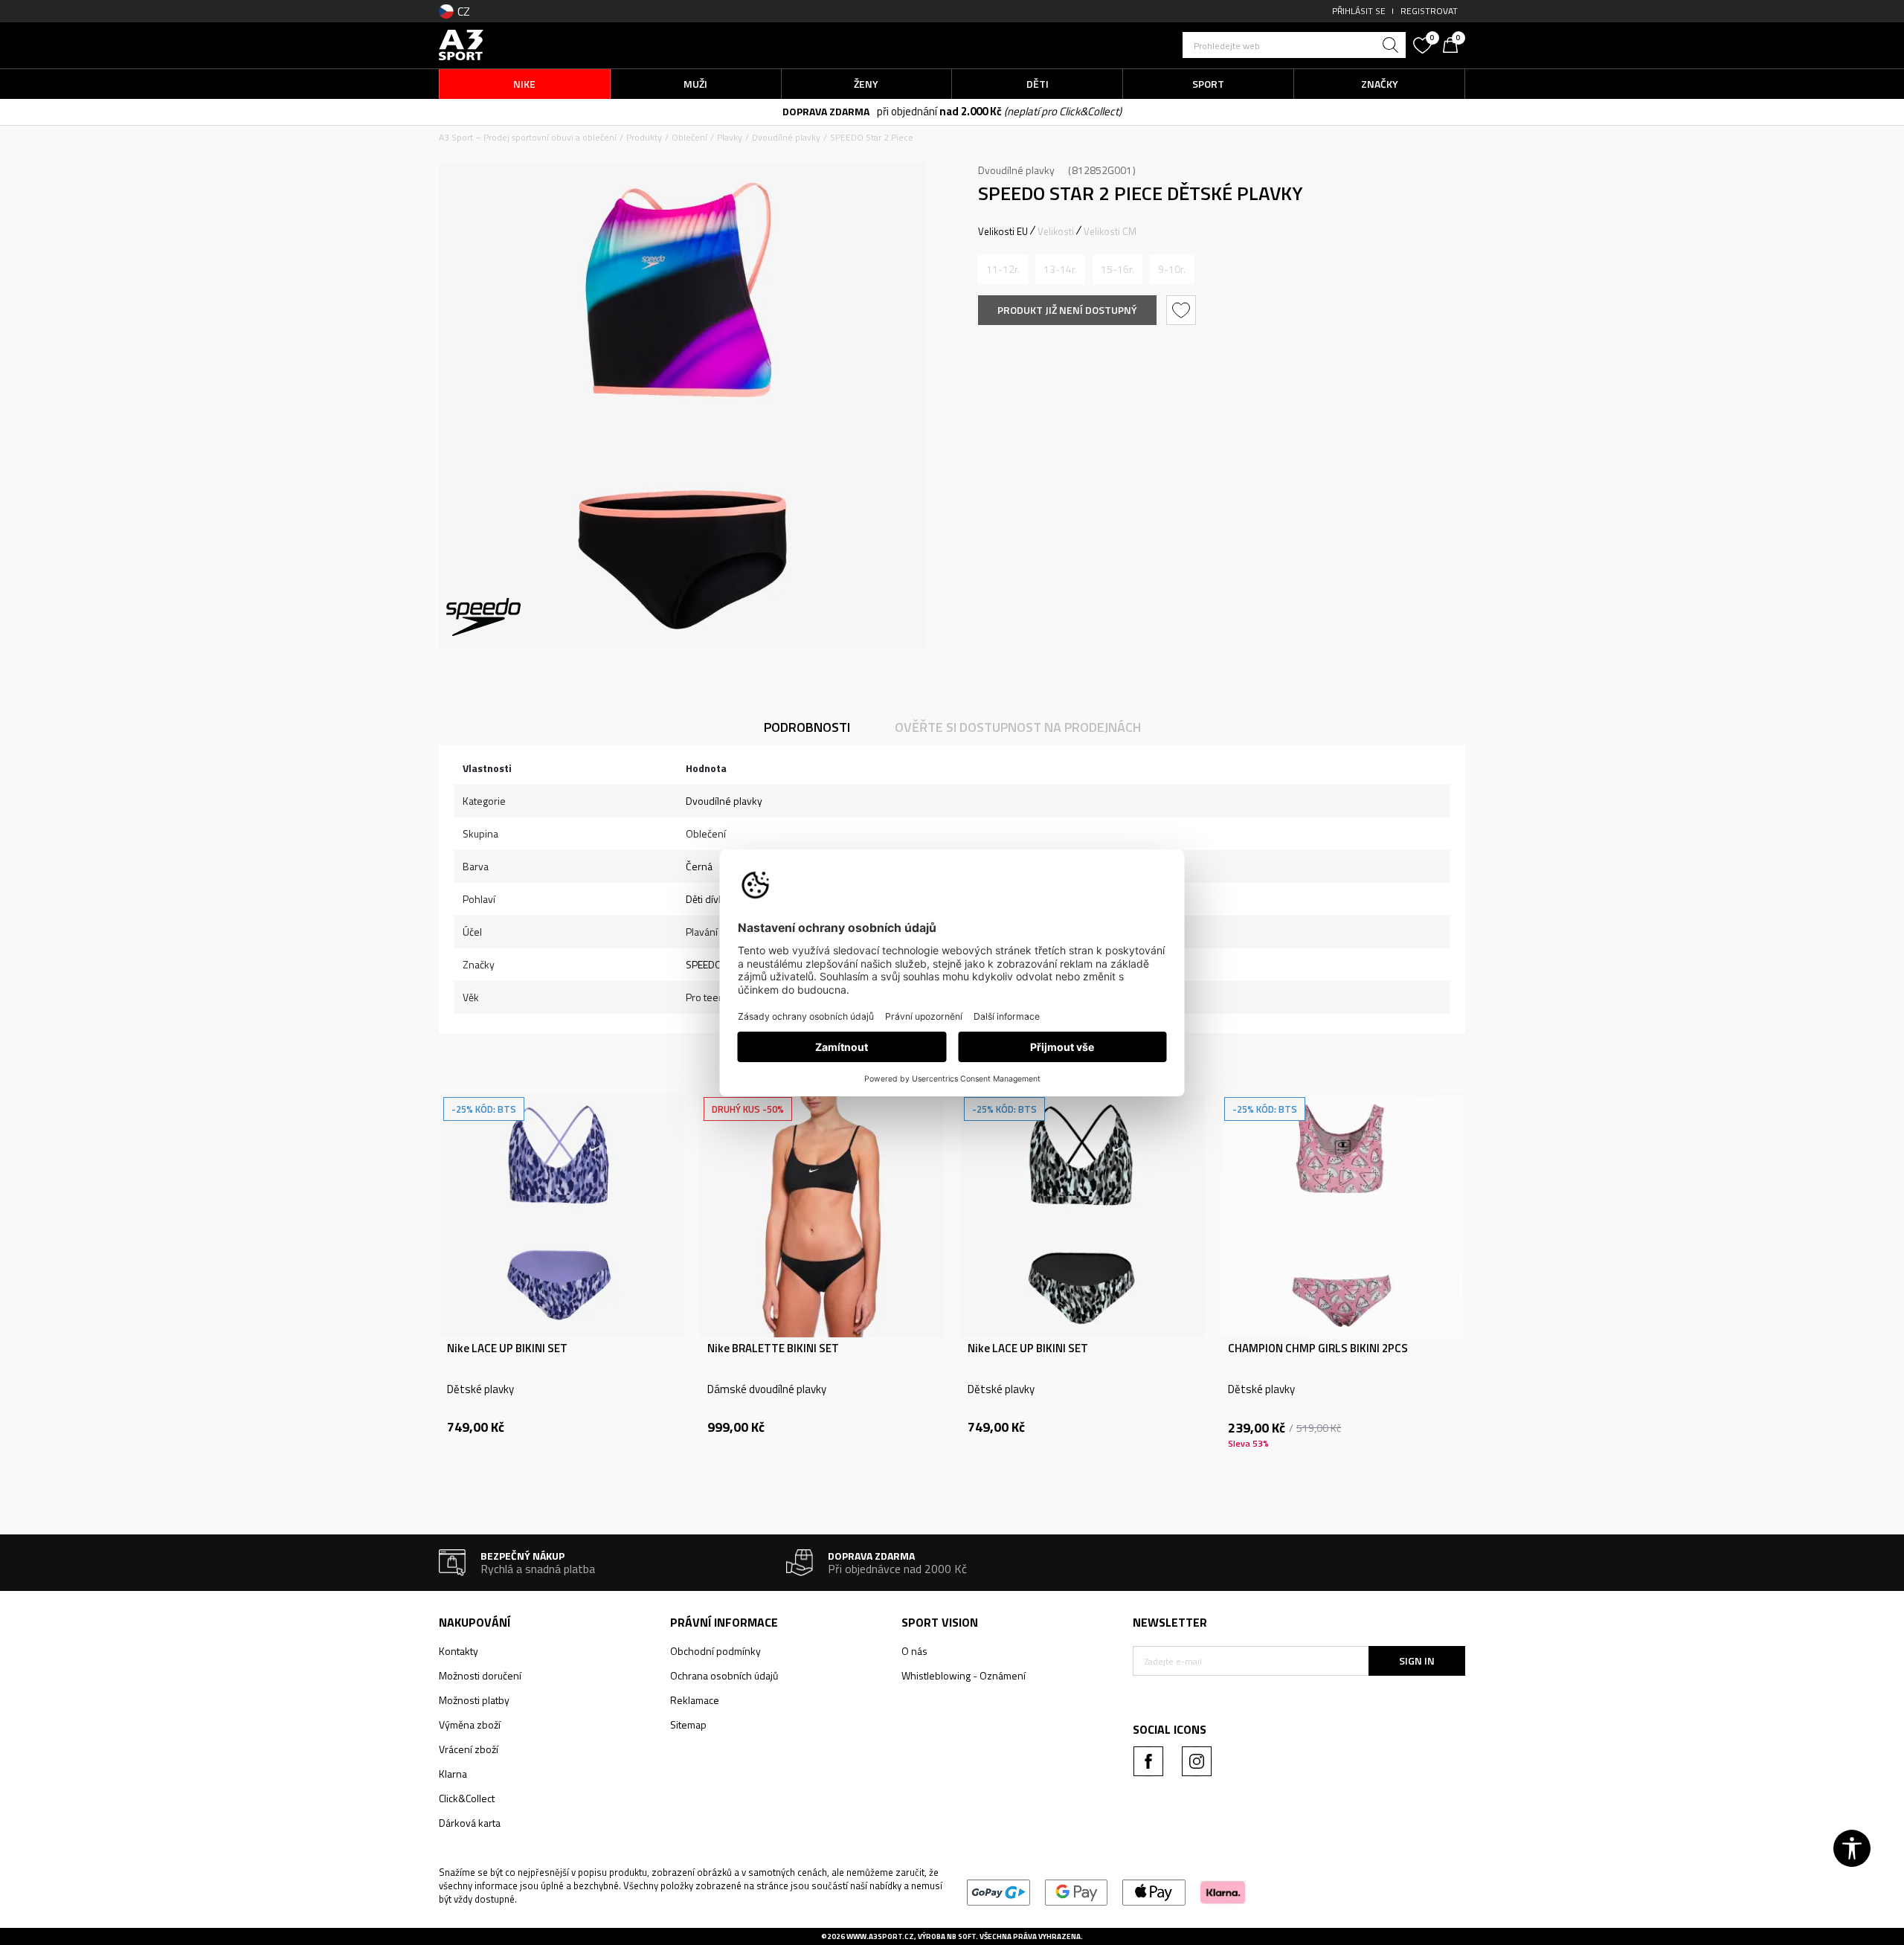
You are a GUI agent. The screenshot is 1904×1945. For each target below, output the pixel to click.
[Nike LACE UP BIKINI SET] (562, 1215)
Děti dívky (707, 899)
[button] (1294, 45)
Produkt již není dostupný (1067, 310)
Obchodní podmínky (715, 1651)
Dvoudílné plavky (786, 137)
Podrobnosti (807, 727)
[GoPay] (998, 1891)
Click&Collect (467, 1798)
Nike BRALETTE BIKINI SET (773, 1348)
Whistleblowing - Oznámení (964, 1675)
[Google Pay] (1077, 1891)
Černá (699, 866)
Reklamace (695, 1700)
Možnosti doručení (480, 1675)
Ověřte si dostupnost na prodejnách (1018, 727)
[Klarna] (1223, 1891)
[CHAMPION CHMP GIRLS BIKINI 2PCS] (1342, 1215)
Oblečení (689, 137)
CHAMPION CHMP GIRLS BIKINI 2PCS (1318, 1348)
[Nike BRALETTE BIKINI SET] (822, 1215)
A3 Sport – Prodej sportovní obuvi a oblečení (528, 137)
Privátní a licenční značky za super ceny (999, 112)
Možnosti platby (474, 1700)
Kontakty (459, 1651)
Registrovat (1429, 11)
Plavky (730, 137)
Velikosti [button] (1056, 231)
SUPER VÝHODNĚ (867, 112)
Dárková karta (470, 1823)
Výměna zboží (470, 1724)
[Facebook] (1148, 1761)
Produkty (644, 137)
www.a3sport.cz (880, 1936)
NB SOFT (961, 1936)
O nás (914, 1651)
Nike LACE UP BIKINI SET (507, 1348)
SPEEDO (704, 964)
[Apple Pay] (1154, 1891)
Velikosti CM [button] (1110, 231)
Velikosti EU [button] (1003, 231)
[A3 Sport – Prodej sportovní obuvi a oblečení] (461, 44)
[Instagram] (1197, 1761)
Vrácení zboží (469, 1749)
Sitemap (688, 1724)
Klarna (453, 1774)
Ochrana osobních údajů (724, 1675)
